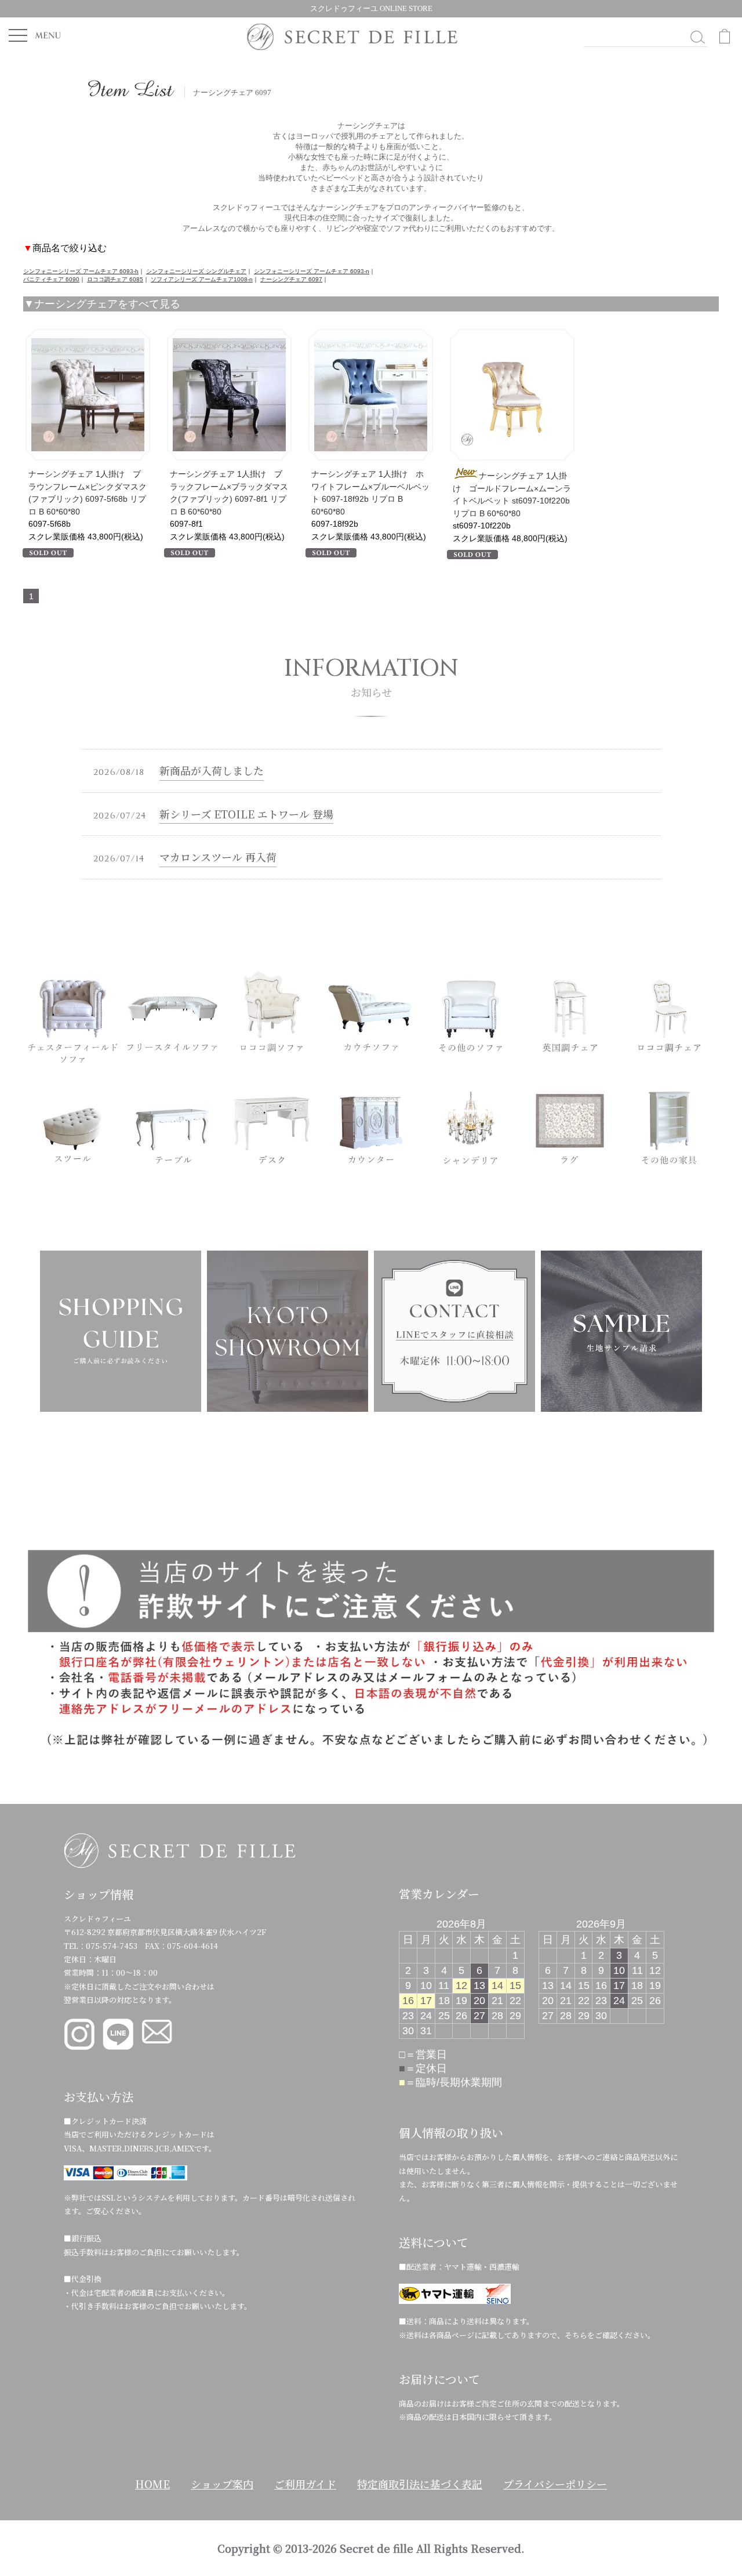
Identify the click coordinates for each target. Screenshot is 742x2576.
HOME (152, 2484)
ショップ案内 (222, 2484)
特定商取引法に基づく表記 (420, 2484)
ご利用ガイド (305, 2484)
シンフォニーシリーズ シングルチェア (196, 271)
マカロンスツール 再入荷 (218, 857)
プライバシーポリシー (555, 2484)
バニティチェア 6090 (51, 279)
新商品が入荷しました (212, 770)
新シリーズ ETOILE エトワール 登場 (246, 814)
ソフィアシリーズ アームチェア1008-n (202, 279)
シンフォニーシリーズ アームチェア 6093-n (312, 271)
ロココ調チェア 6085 (115, 279)
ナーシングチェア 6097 (291, 279)
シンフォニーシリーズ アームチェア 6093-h (81, 271)
